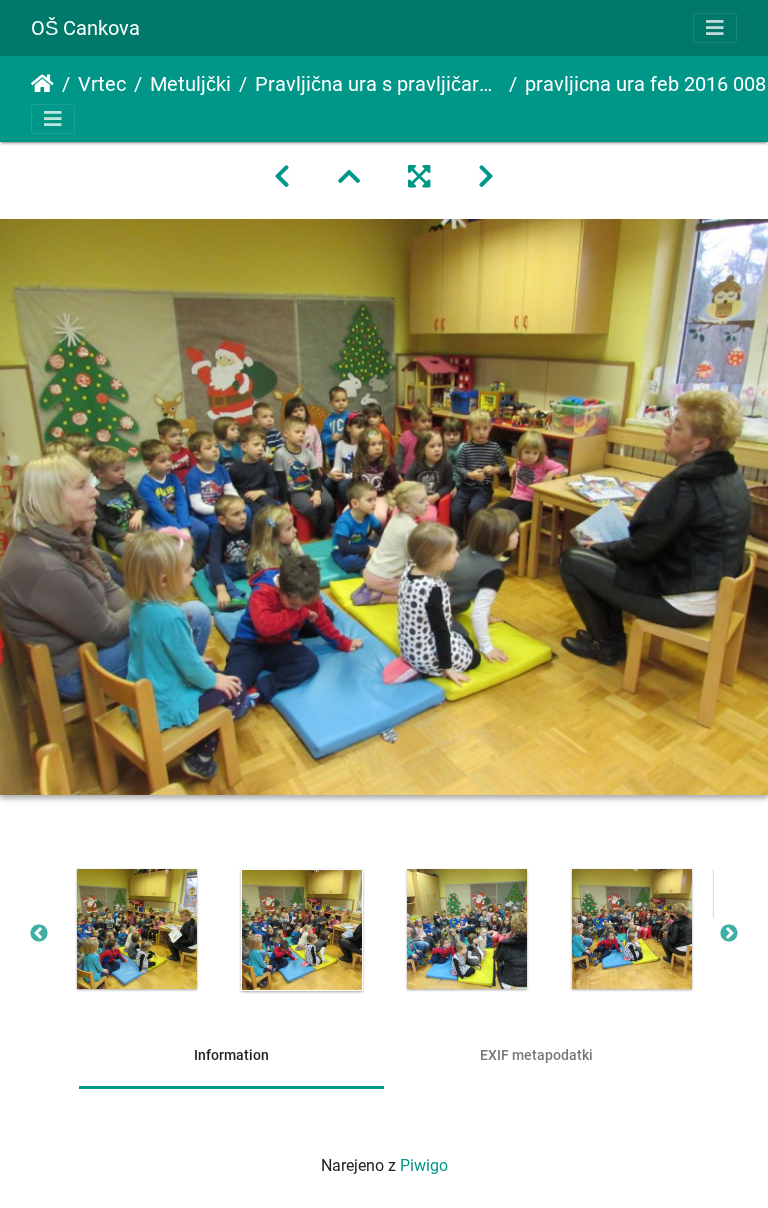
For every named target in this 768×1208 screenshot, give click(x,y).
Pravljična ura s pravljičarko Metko (378, 84)
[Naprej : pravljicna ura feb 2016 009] (486, 177)
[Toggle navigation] (715, 28)
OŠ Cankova (85, 28)
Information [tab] (231, 1055)
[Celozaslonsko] (419, 177)
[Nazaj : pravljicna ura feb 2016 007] (282, 177)
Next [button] (729, 934)
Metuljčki (190, 84)
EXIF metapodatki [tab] (536, 1055)
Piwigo (424, 1165)
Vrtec (102, 84)
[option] (136, 929)
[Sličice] (349, 177)
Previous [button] (39, 934)
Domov (42, 84)
